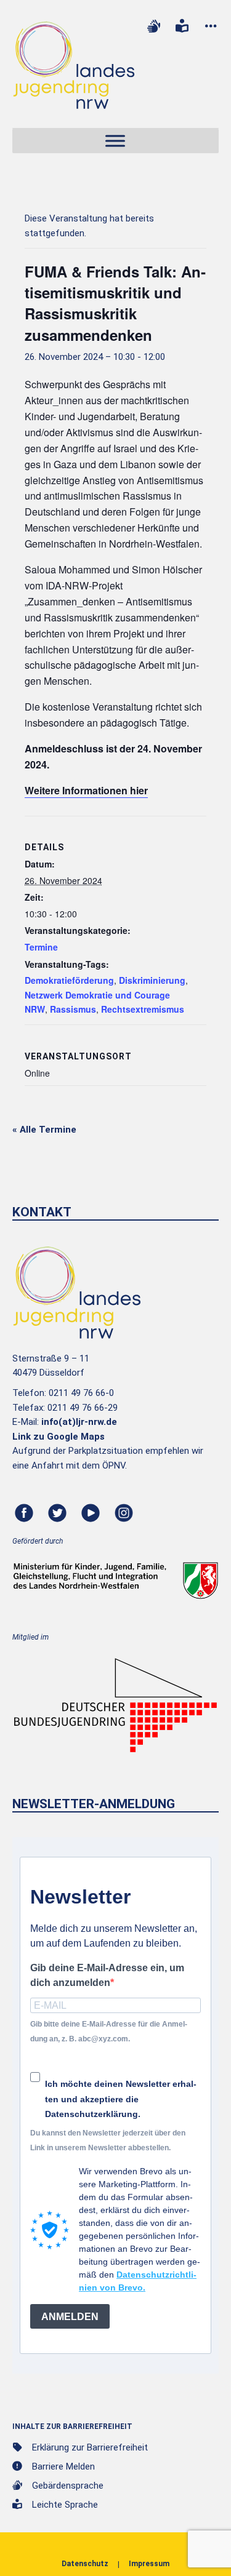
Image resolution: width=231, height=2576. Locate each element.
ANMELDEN (70, 2317)
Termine (41, 947)
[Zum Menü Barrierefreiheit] (211, 26)
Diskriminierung (152, 980)
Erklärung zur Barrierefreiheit (90, 2447)
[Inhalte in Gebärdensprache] (153, 26)
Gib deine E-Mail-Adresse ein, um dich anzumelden (107, 1975)
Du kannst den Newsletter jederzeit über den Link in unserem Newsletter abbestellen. (108, 2140)
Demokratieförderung (69, 980)
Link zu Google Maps (59, 1437)
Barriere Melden (63, 2466)
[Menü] (115, 141)
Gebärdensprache (68, 2486)
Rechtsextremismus (143, 1009)
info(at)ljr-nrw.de (79, 1422)
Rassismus (73, 1009)
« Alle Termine (44, 1130)
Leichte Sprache (65, 2505)
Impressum (149, 2564)
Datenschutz (85, 2564)
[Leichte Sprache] (182, 26)
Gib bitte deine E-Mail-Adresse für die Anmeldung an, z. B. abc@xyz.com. (109, 2031)
